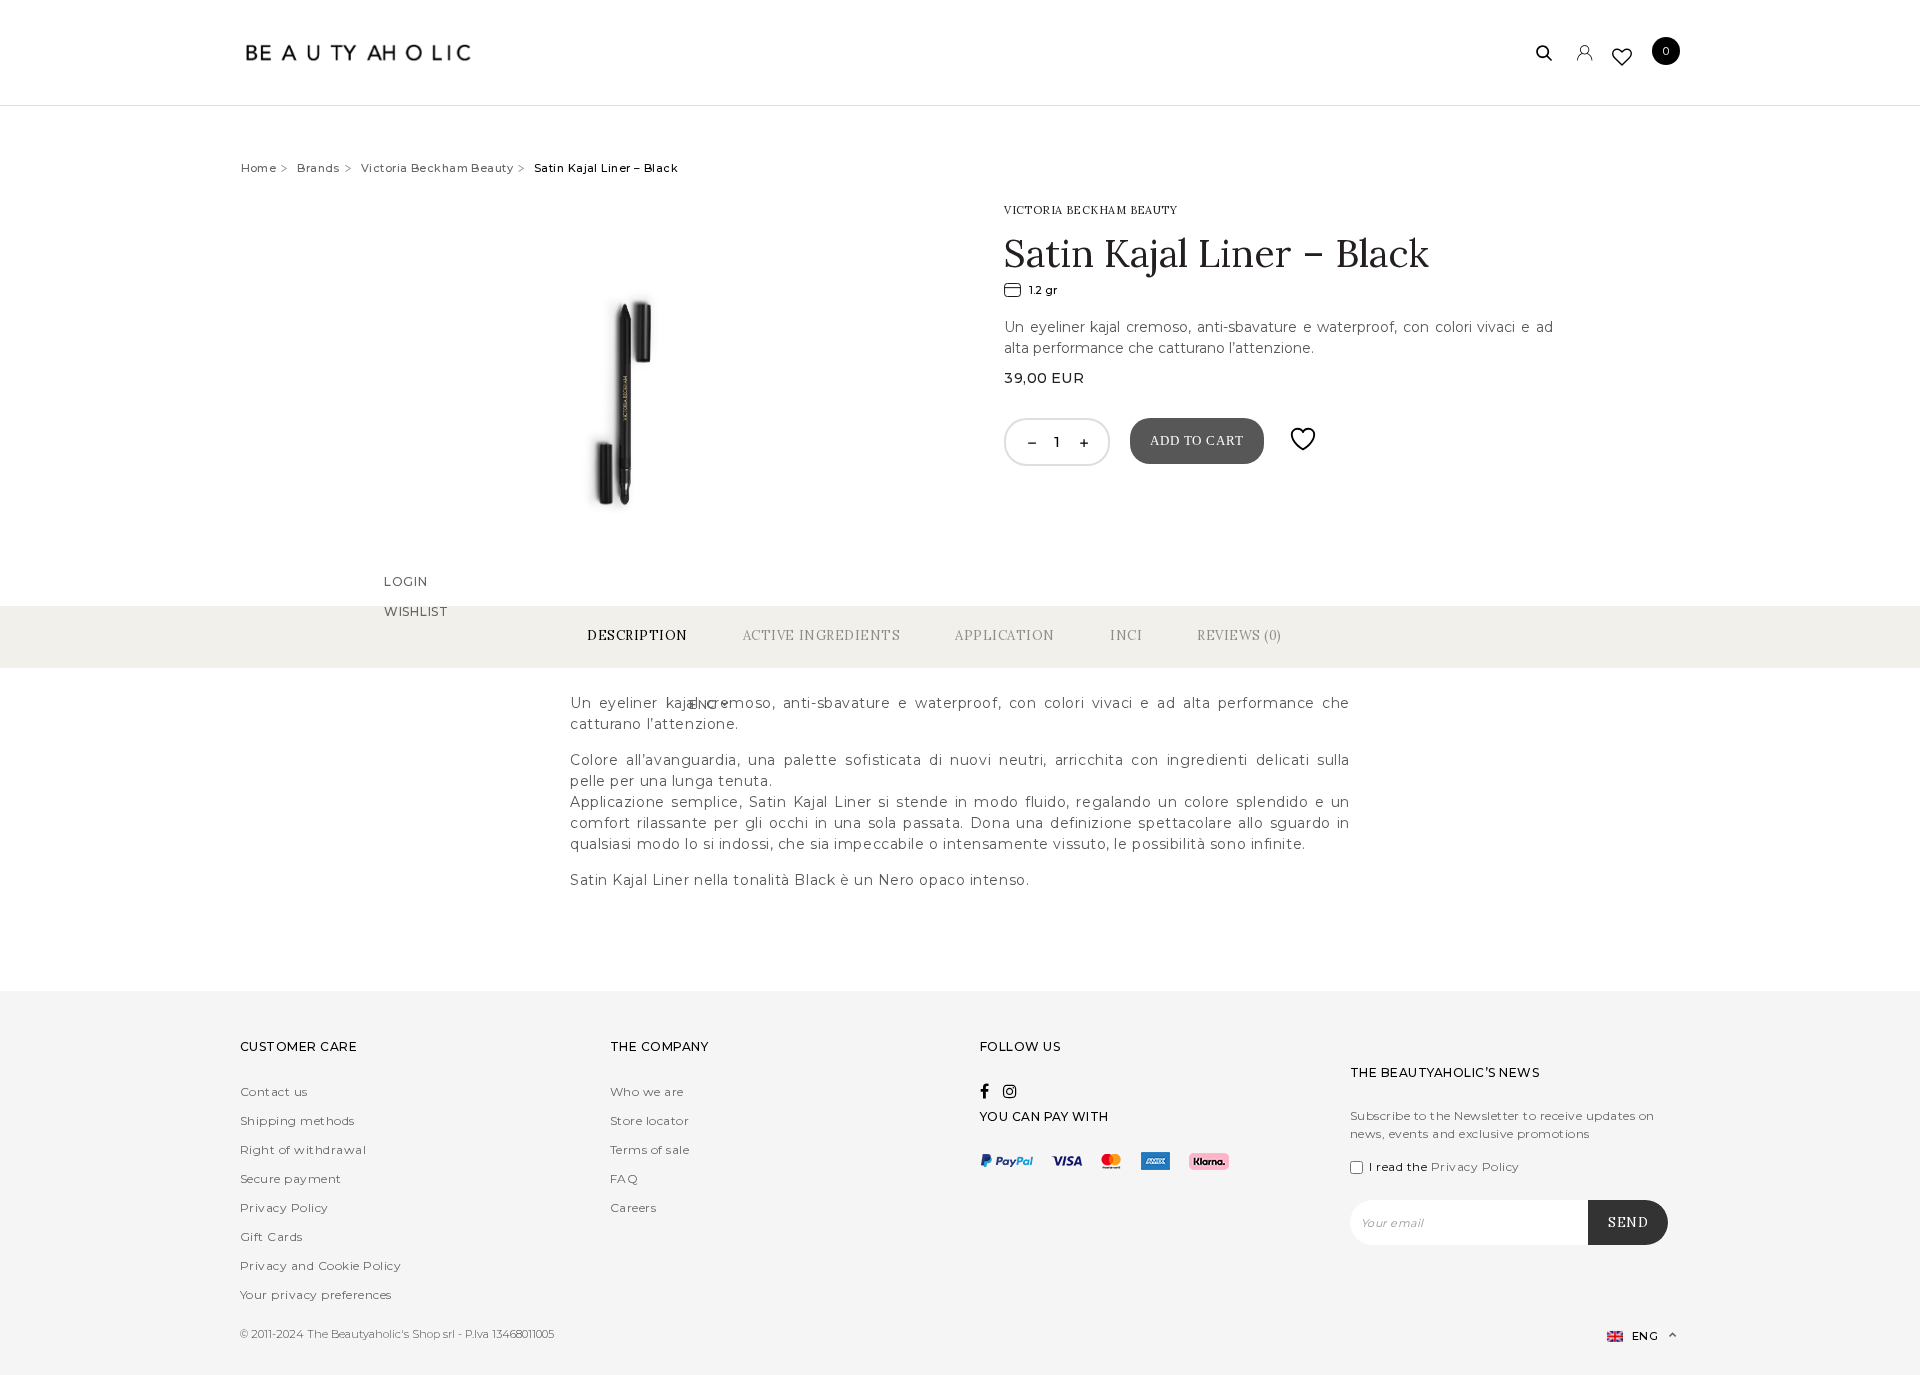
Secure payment (291, 1178)
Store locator (649, 1120)
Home (259, 168)
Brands (318, 168)
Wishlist (416, 638)
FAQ (624, 1178)
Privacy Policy (284, 1207)
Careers (633, 1207)
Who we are (647, 1091)
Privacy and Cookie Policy (320, 1265)
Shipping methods (297, 1120)
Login (406, 608)
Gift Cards (271, 1236)
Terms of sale (649, 1149)
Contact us (274, 1091)
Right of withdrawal (303, 1149)
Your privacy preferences (316, 1294)
